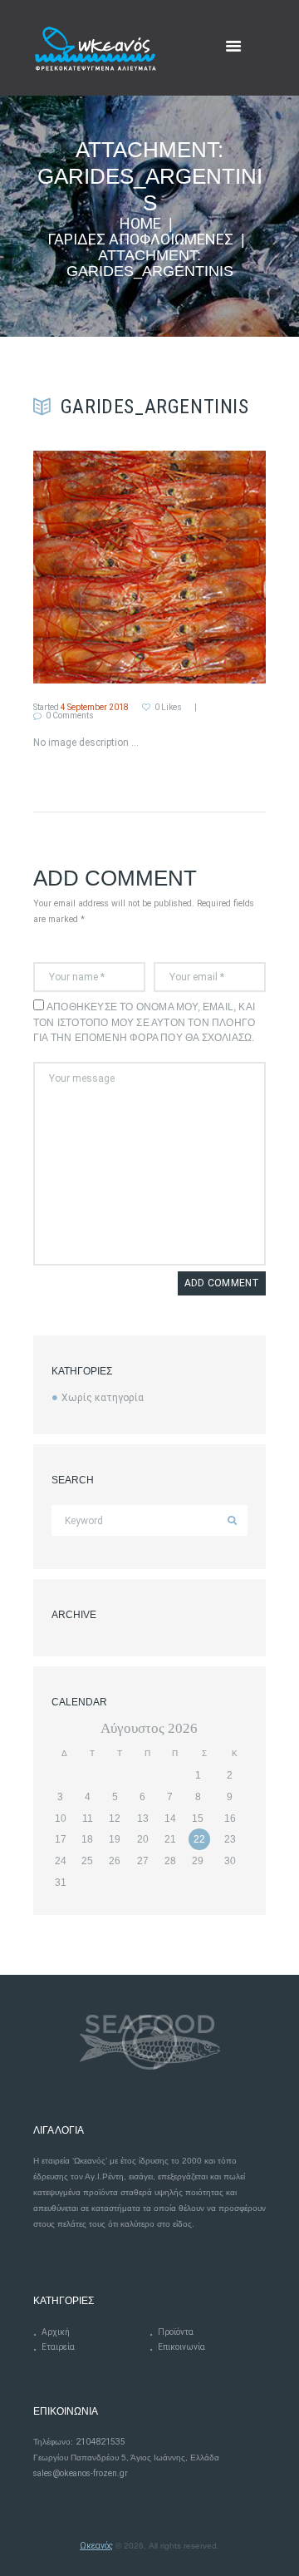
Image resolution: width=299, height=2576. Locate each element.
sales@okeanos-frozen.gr (81, 2473)
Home (140, 224)
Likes (168, 708)
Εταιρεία (58, 2347)
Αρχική (56, 2332)
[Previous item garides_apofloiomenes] (91, 567)
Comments (70, 716)
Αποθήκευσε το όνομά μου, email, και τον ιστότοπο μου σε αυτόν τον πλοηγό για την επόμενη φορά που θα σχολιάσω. (144, 1023)
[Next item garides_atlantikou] (208, 567)
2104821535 (100, 2442)
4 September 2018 (95, 707)
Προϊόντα (176, 2332)
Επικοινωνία (181, 2347)
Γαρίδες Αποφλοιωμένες (140, 240)
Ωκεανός (96, 2546)
